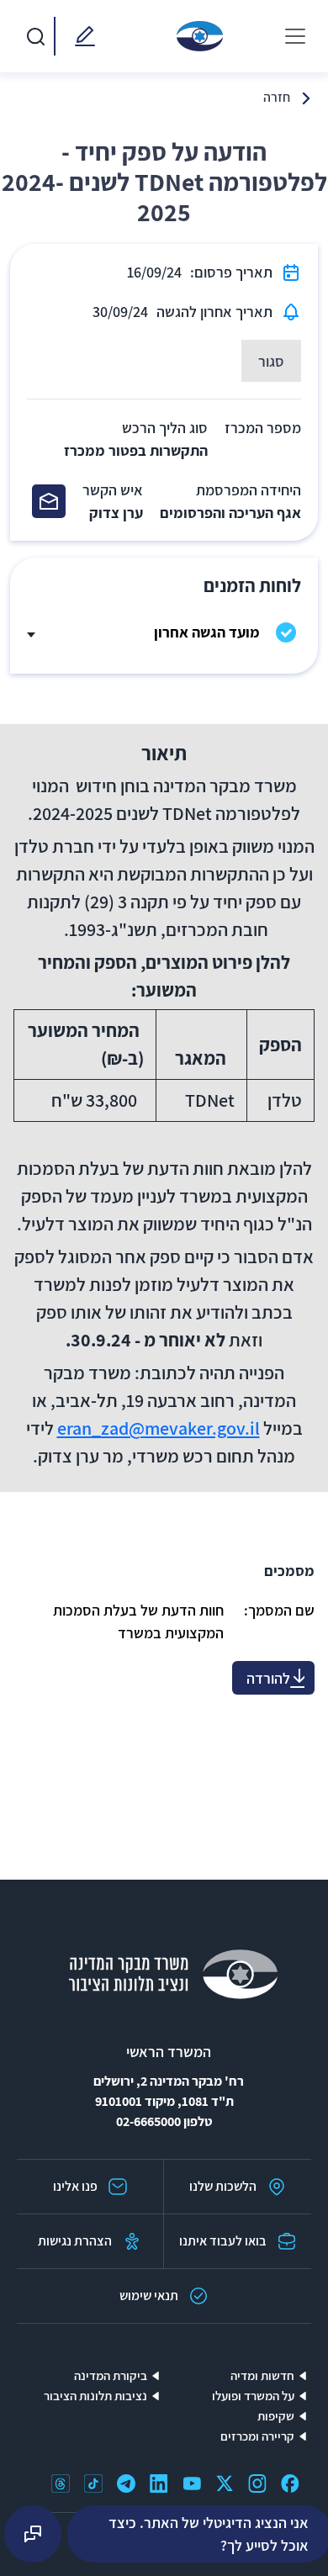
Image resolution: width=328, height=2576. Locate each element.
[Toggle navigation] (295, 36)
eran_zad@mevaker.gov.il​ (159, 1428)
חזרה (277, 97)
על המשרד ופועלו (253, 2396)
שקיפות (276, 2416)
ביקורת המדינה (111, 2375)
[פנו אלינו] (82, 36)
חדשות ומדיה (262, 2375)
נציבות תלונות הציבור (95, 2396)
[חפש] (35, 36)
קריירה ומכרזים (257, 2436)
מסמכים (289, 1571)
